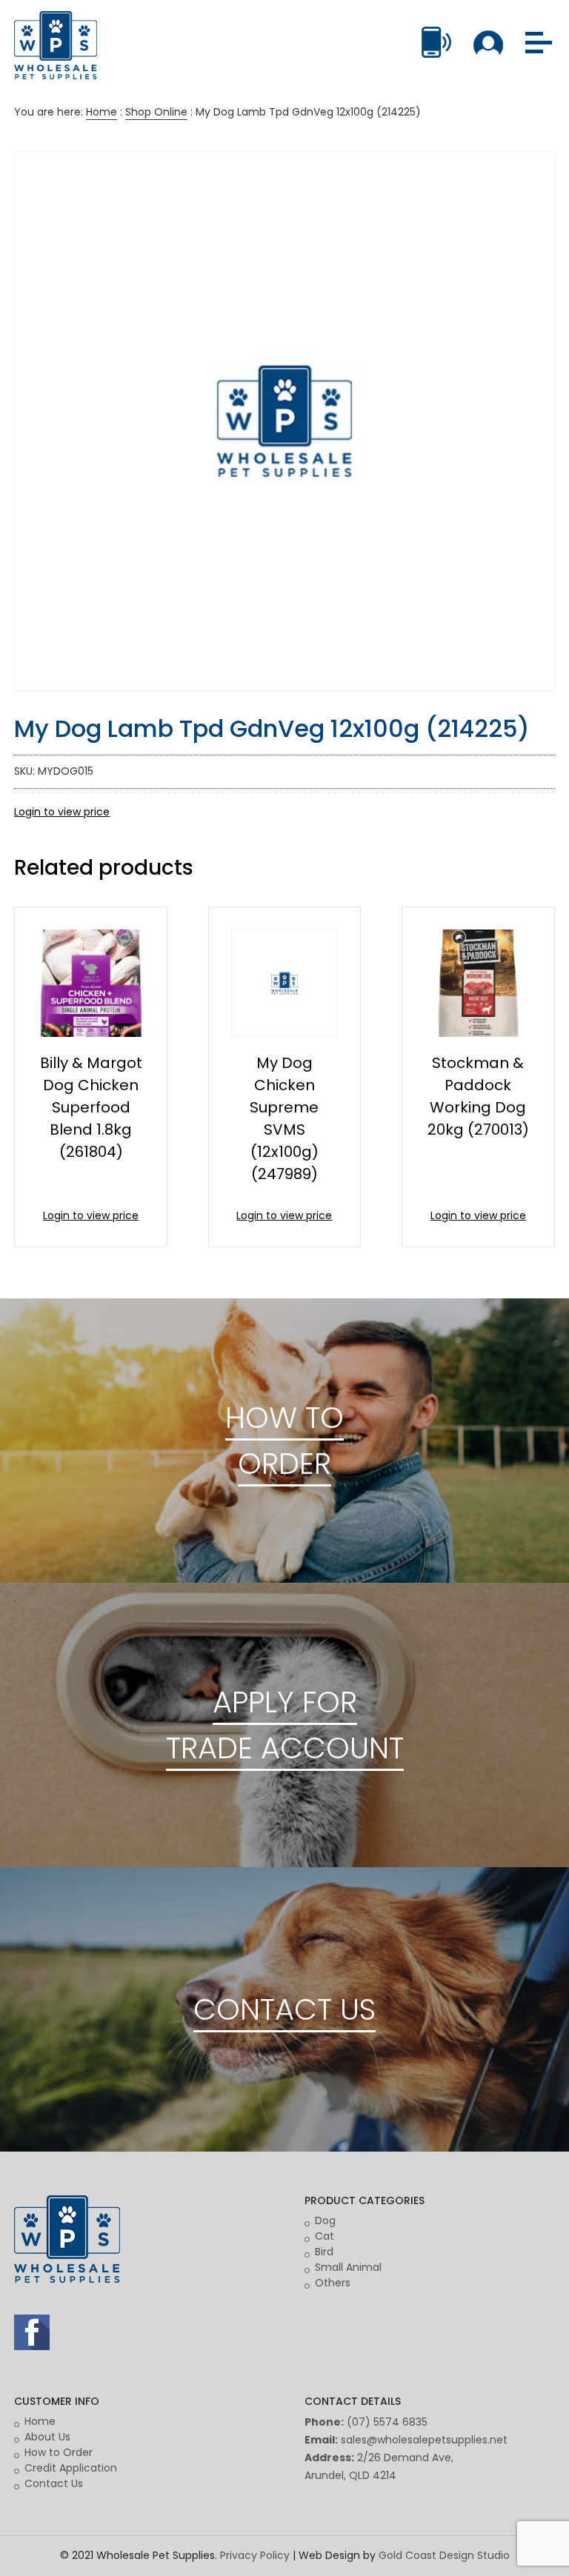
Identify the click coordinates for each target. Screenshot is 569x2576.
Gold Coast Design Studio (444, 2555)
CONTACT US (284, 2009)
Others (333, 2283)
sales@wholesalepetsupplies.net (424, 2440)
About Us (47, 2437)
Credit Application (71, 2468)
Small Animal (348, 2267)
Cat (325, 2236)
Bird (324, 2252)
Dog (325, 2220)
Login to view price (62, 812)
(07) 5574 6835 (387, 2422)
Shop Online (156, 112)
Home (102, 112)
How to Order (59, 2452)
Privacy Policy (255, 2555)
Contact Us (54, 2483)
